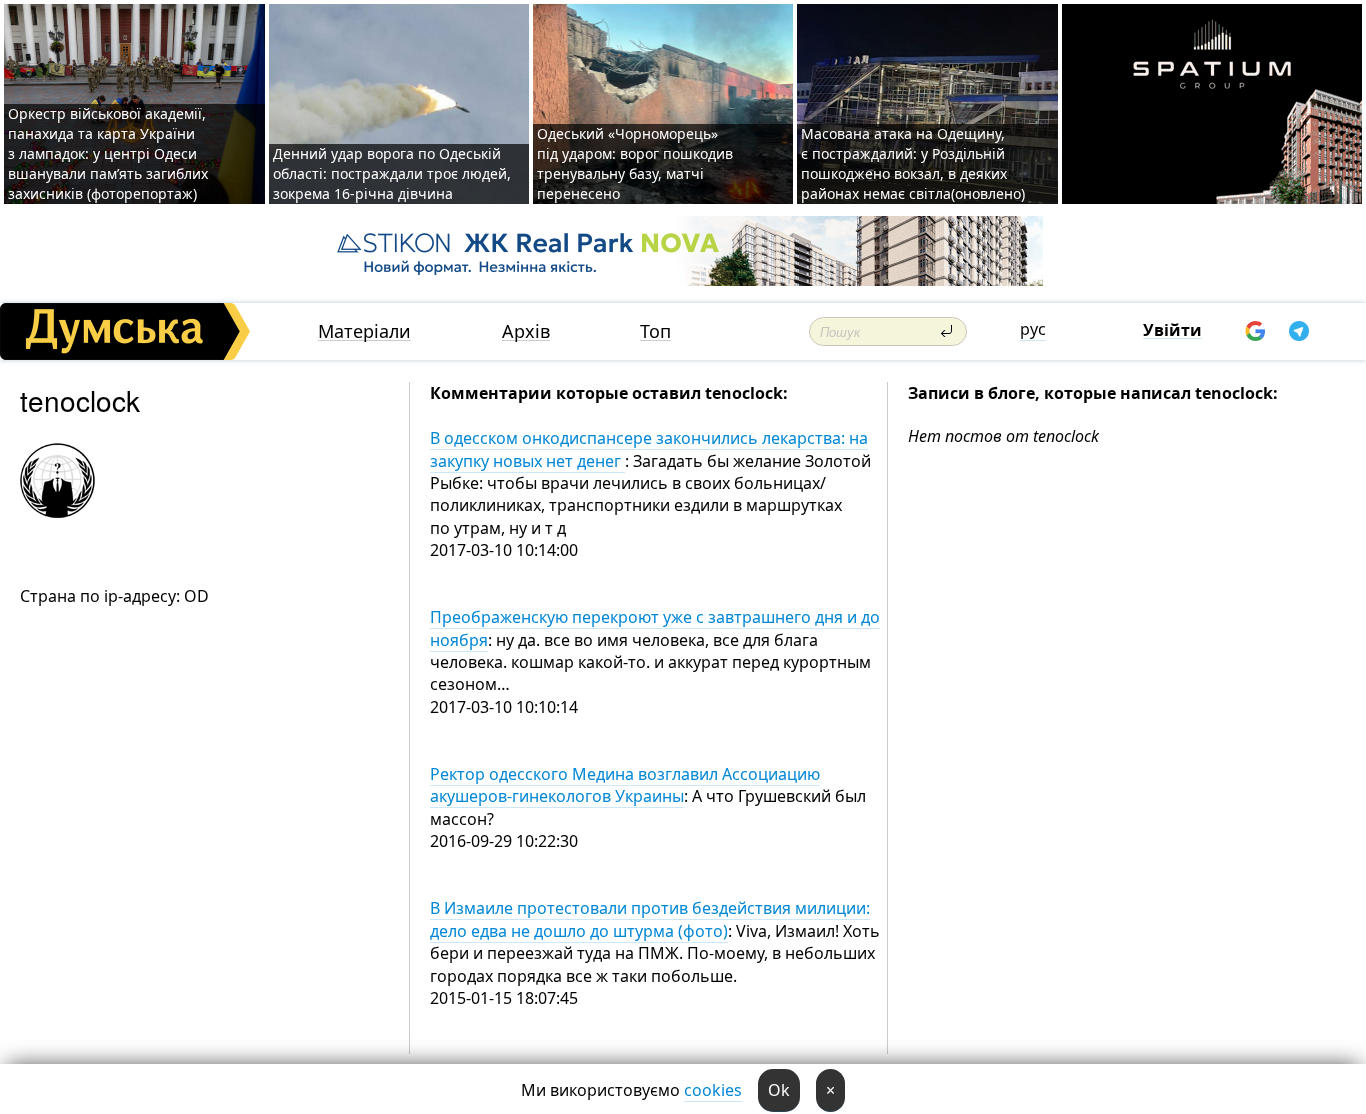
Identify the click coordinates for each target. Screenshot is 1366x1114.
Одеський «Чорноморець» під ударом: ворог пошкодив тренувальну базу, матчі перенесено (635, 163)
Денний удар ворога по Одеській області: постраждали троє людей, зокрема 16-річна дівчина (392, 173)
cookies (713, 1090)
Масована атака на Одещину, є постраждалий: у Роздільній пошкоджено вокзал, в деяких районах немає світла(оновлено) (913, 163)
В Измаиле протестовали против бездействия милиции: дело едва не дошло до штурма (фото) (650, 919)
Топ (655, 331)
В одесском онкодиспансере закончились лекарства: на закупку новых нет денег (649, 449)
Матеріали (364, 331)
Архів (526, 331)
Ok (779, 1090)
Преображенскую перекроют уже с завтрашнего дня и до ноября (655, 628)
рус (1033, 329)
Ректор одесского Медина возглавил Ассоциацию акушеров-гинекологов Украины (625, 785)
